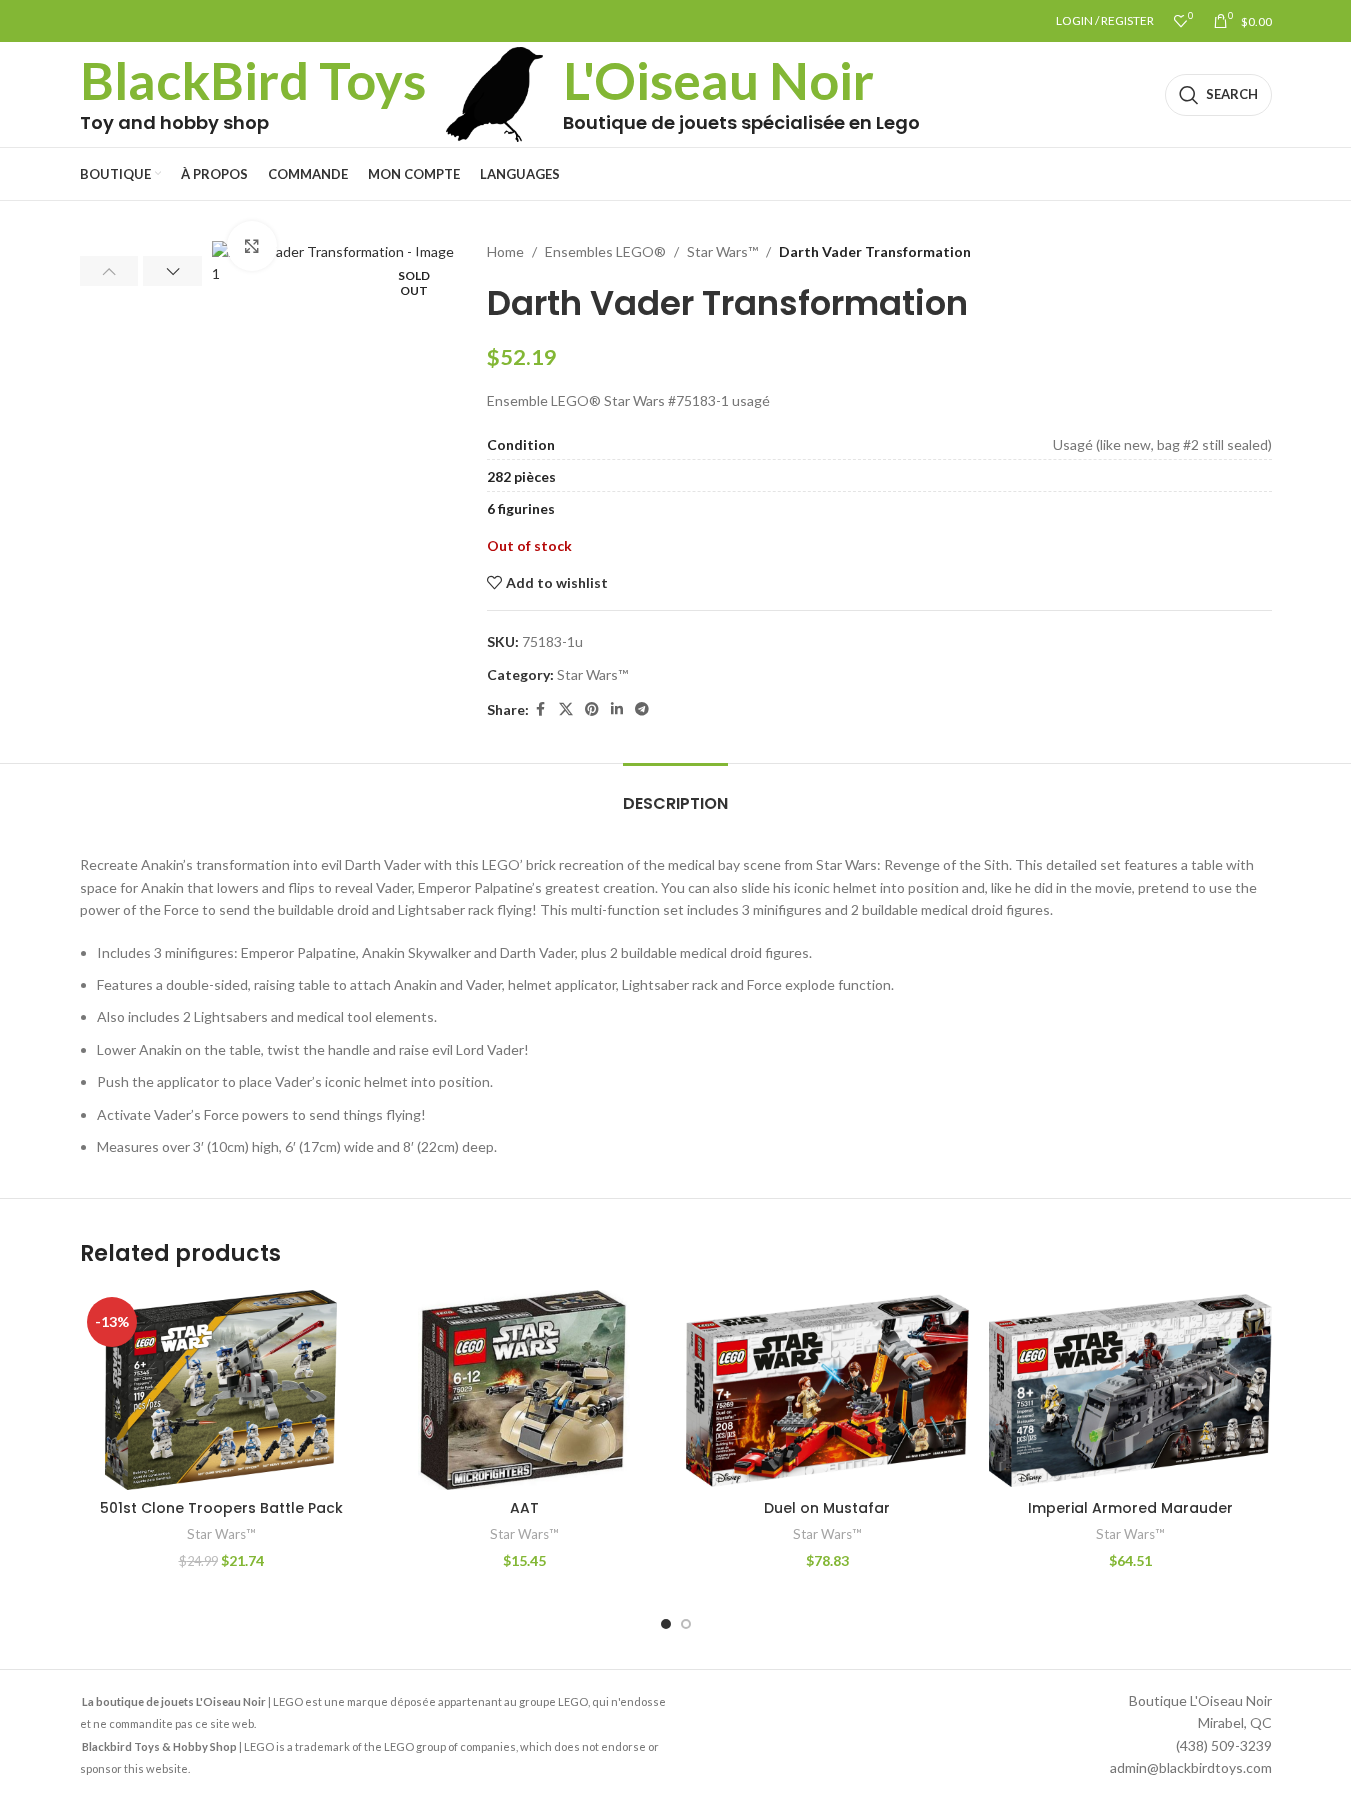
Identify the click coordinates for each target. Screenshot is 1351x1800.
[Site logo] (495, 92)
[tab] (675, 793)
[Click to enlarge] (252, 246)
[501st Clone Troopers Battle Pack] (221, 1390)
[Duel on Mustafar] (827, 1390)
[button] (109, 271)
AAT (524, 1508)
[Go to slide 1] (666, 1624)
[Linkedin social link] (617, 709)
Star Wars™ (722, 251)
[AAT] (524, 1390)
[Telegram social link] (642, 709)
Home (505, 251)
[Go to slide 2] (686, 1624)
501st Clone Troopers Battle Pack (221, 1508)
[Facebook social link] (541, 709)
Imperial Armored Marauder (1130, 1508)
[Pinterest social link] (592, 709)
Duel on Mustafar (827, 1508)
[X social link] (566, 709)
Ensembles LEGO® (605, 251)
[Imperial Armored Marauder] (1130, 1390)
